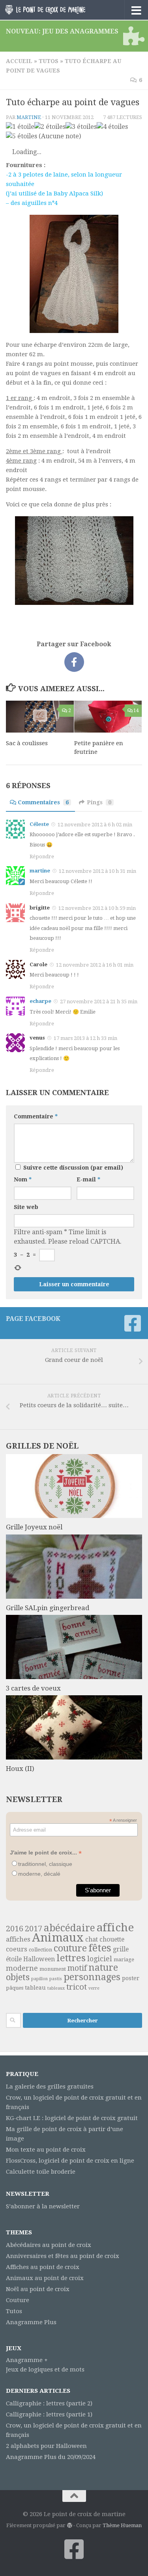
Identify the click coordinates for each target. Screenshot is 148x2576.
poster (131, 1978)
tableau (35, 1988)
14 (136, 710)
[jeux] (133, 36)
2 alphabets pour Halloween (46, 2446)
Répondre (42, 856)
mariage (124, 1959)
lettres (71, 1958)
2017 (34, 1929)
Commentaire (36, 1116)
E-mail (88, 1179)
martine (29, 117)
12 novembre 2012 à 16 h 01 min (95, 965)
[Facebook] (133, 1323)
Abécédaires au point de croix (49, 2245)
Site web (26, 1207)
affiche (115, 1928)
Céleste (39, 824)
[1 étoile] (20, 127)
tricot (77, 1987)
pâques (15, 1988)
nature (103, 1968)
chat (92, 1939)
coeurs (17, 1949)
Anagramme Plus (31, 2322)
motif (77, 1968)
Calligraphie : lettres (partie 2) (49, 2403)
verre (94, 1988)
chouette (112, 1939)
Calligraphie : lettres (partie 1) (49, 2414)
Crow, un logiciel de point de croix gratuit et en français (74, 2102)
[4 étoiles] (112, 127)
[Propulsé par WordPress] (69, 2525)
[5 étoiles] (22, 136)
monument (53, 1969)
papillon (39, 1979)
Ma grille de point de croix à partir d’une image (65, 2134)
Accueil (19, 61)
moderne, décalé (39, 1874)
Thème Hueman (122, 2525)
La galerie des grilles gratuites (50, 2087)
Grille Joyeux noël (34, 1527)
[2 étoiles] (50, 127)
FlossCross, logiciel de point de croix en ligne (70, 2161)
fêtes (100, 1948)
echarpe (40, 1001)
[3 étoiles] (81, 127)
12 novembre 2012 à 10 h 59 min (97, 908)
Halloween (39, 1959)
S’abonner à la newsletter (43, 2206)
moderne (22, 1968)
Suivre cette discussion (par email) (73, 1168)
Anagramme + (27, 2360)
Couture (18, 2300)
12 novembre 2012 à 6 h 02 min (95, 825)
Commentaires (43, 802)
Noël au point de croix (38, 2289)
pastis (56, 1979)
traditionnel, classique (45, 1864)
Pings (99, 802)
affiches (18, 1939)
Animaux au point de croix (45, 2278)
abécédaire (69, 1928)
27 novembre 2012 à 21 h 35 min (99, 1002)
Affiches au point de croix (43, 2267)
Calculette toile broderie (41, 2172)
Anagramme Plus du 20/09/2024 (51, 2457)
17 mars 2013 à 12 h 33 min (85, 1038)
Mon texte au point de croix (46, 2150)
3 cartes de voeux (33, 1688)
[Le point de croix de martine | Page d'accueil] (58, 10)
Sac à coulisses (27, 743)
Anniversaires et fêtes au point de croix (63, 2256)
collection (40, 1950)
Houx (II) (20, 1769)
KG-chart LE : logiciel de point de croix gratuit (72, 2118)
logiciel (100, 1959)
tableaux (56, 1988)
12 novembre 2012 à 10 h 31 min (97, 871)
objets (18, 1977)
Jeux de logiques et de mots (45, 2370)
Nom (23, 1179)
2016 (15, 1929)
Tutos (49, 61)
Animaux (58, 1938)
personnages (92, 1977)
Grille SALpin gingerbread (48, 1608)
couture (70, 1948)
